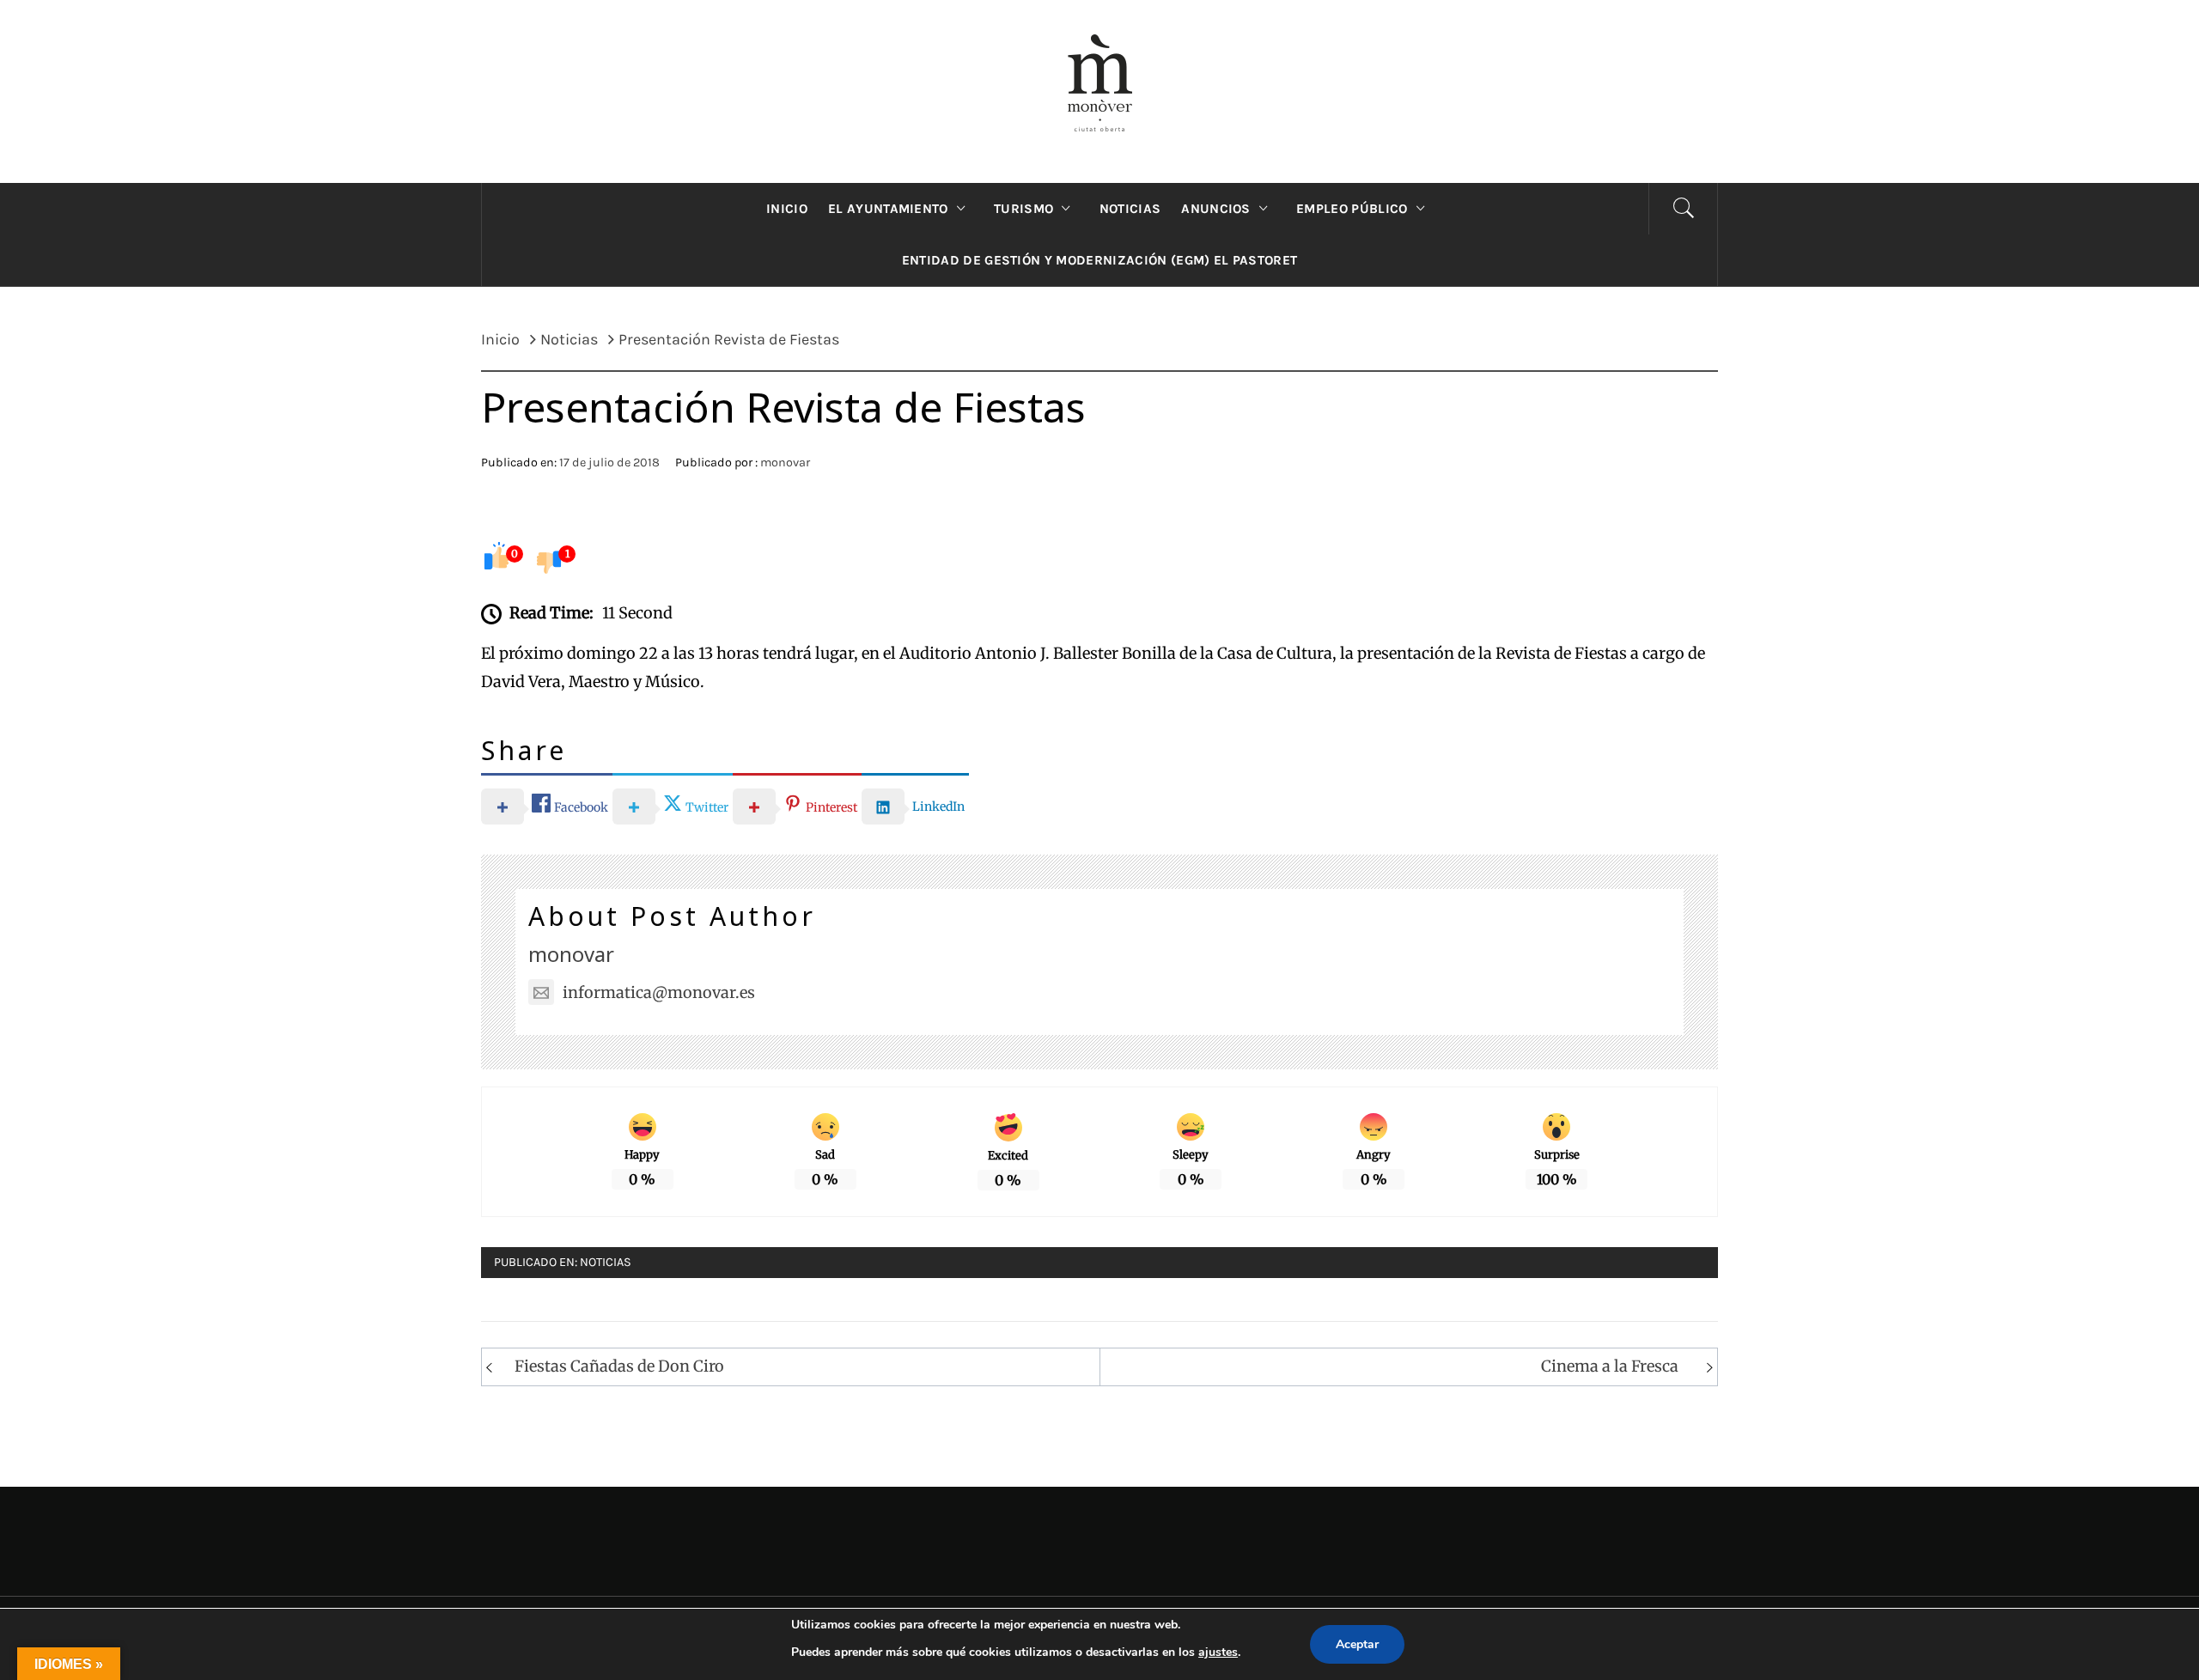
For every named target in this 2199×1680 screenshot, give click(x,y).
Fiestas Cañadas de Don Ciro (619, 1366)
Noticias (606, 1262)
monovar (785, 463)
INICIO (787, 209)
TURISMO (1023, 209)
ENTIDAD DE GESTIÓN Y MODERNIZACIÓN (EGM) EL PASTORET (1100, 260)
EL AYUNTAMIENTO (888, 209)
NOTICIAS (1130, 209)
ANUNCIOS (1216, 209)
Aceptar (1357, 1644)
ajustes (1218, 1652)
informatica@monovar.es (659, 992)
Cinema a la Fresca (1610, 1366)
